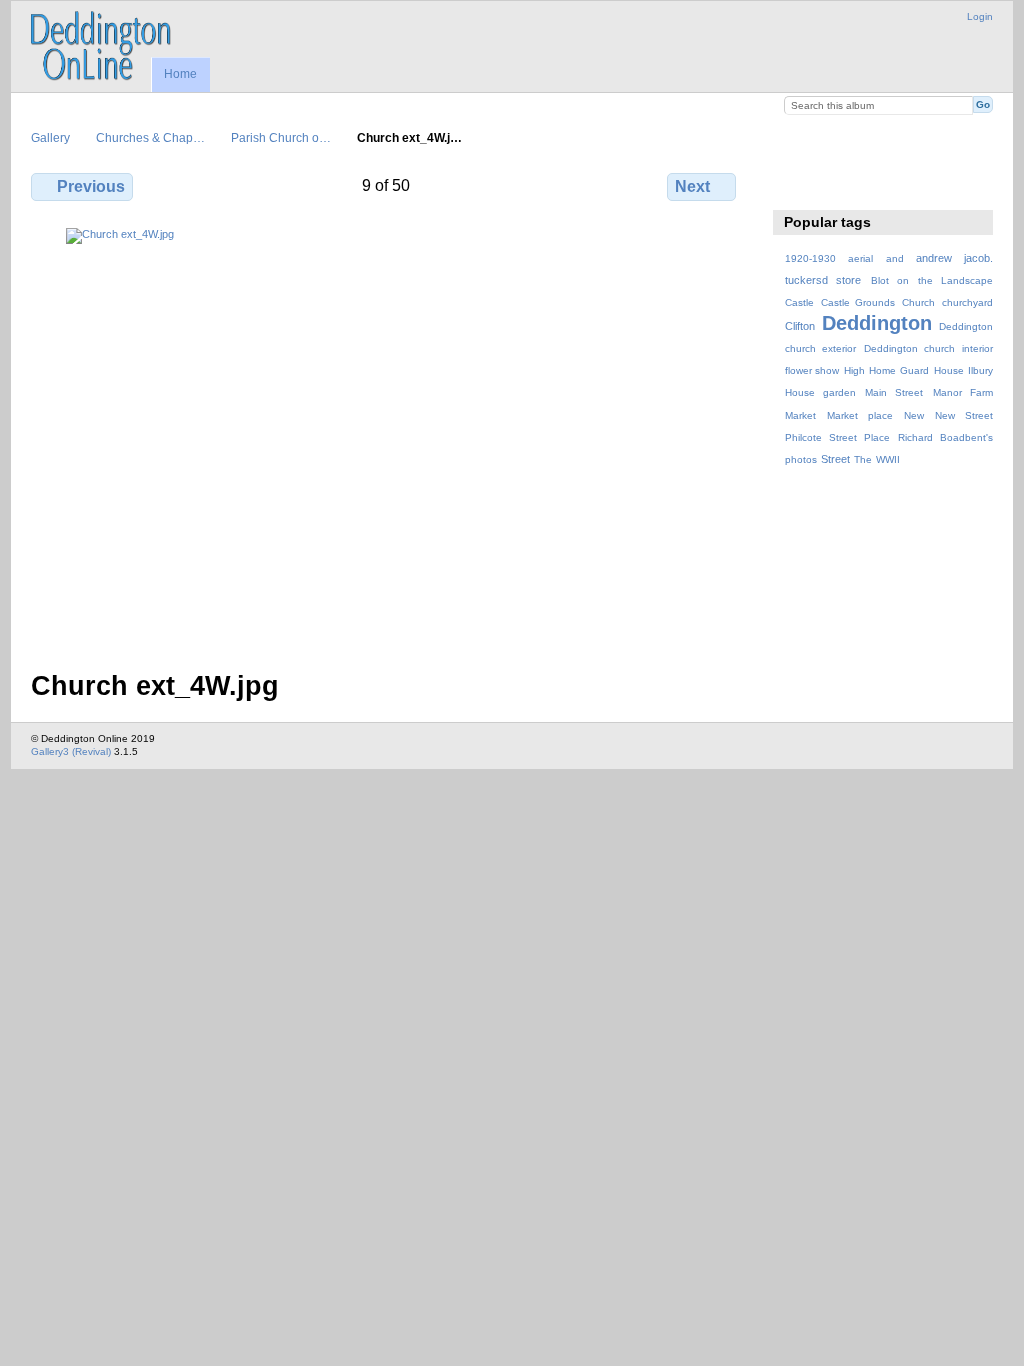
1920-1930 (810, 258)
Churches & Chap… (150, 137)
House (949, 370)
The (863, 459)
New (914, 415)
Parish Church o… (281, 137)
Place (877, 437)
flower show (812, 370)
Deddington (877, 323)
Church (918, 302)
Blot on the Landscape (932, 280)
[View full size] (385, 437)
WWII (888, 459)
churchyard (967, 302)
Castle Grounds (858, 302)
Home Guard (899, 370)
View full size (795, 184)
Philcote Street (821, 437)
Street (835, 459)
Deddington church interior (928, 348)
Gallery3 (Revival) (71, 751)
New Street (964, 415)
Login (980, 16)
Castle (799, 302)
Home (180, 74)
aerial (860, 258)
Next (692, 186)
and (895, 258)
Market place (860, 415)
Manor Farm (963, 392)
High (854, 370)
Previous (91, 186)
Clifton (800, 326)
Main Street (894, 392)
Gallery (50, 137)
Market (800, 415)
